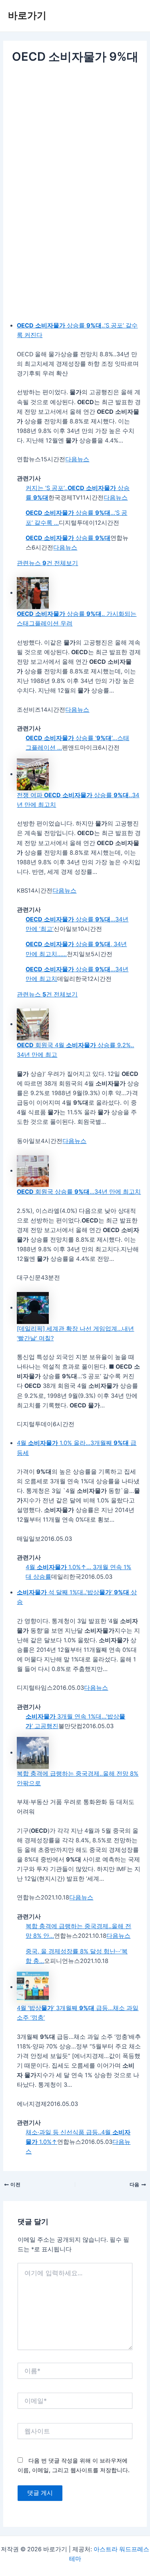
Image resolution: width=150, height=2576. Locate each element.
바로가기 (27, 15)
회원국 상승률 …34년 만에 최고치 (79, 1192)
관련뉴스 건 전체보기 (47, 563)
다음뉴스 (77, 459)
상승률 (68, 538)
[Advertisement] (75, 144)
